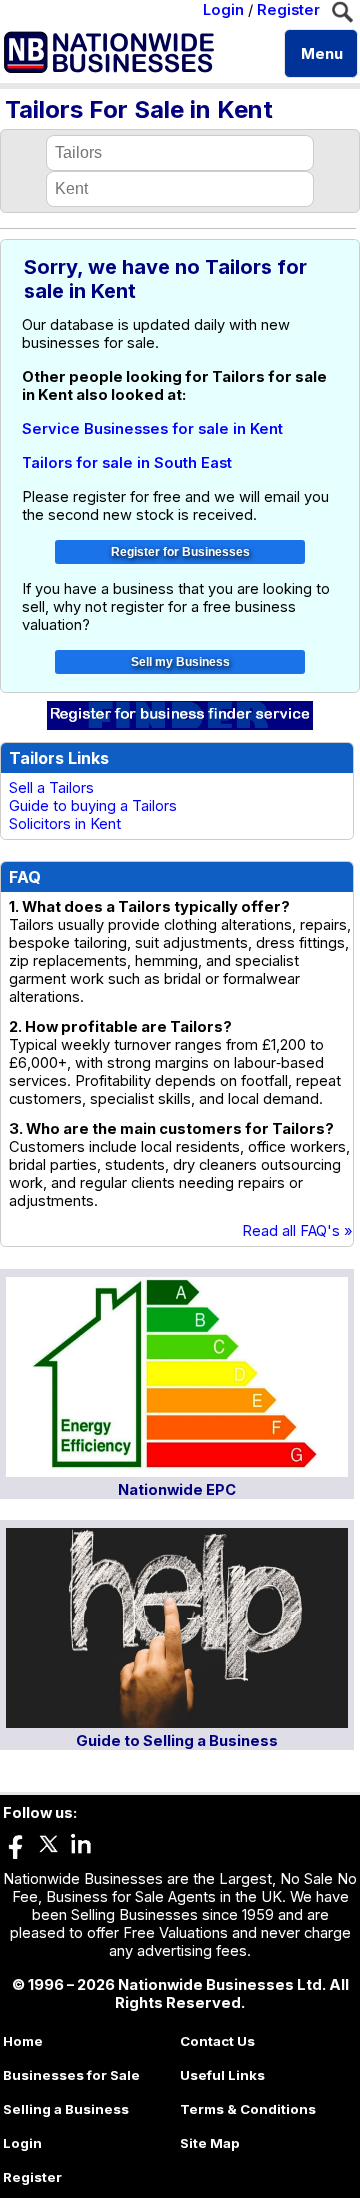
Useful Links (222, 2075)
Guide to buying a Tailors (93, 806)
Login (223, 10)
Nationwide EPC (177, 1490)
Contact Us (217, 2041)
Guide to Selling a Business (177, 1741)
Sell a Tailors (51, 788)
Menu (322, 53)
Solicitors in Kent (65, 824)
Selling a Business (66, 2109)
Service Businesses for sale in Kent (152, 429)
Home (23, 2041)
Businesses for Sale (71, 2075)
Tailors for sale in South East (127, 463)
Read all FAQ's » (297, 1231)
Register (288, 10)
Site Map (210, 2143)
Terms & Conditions (248, 2109)
